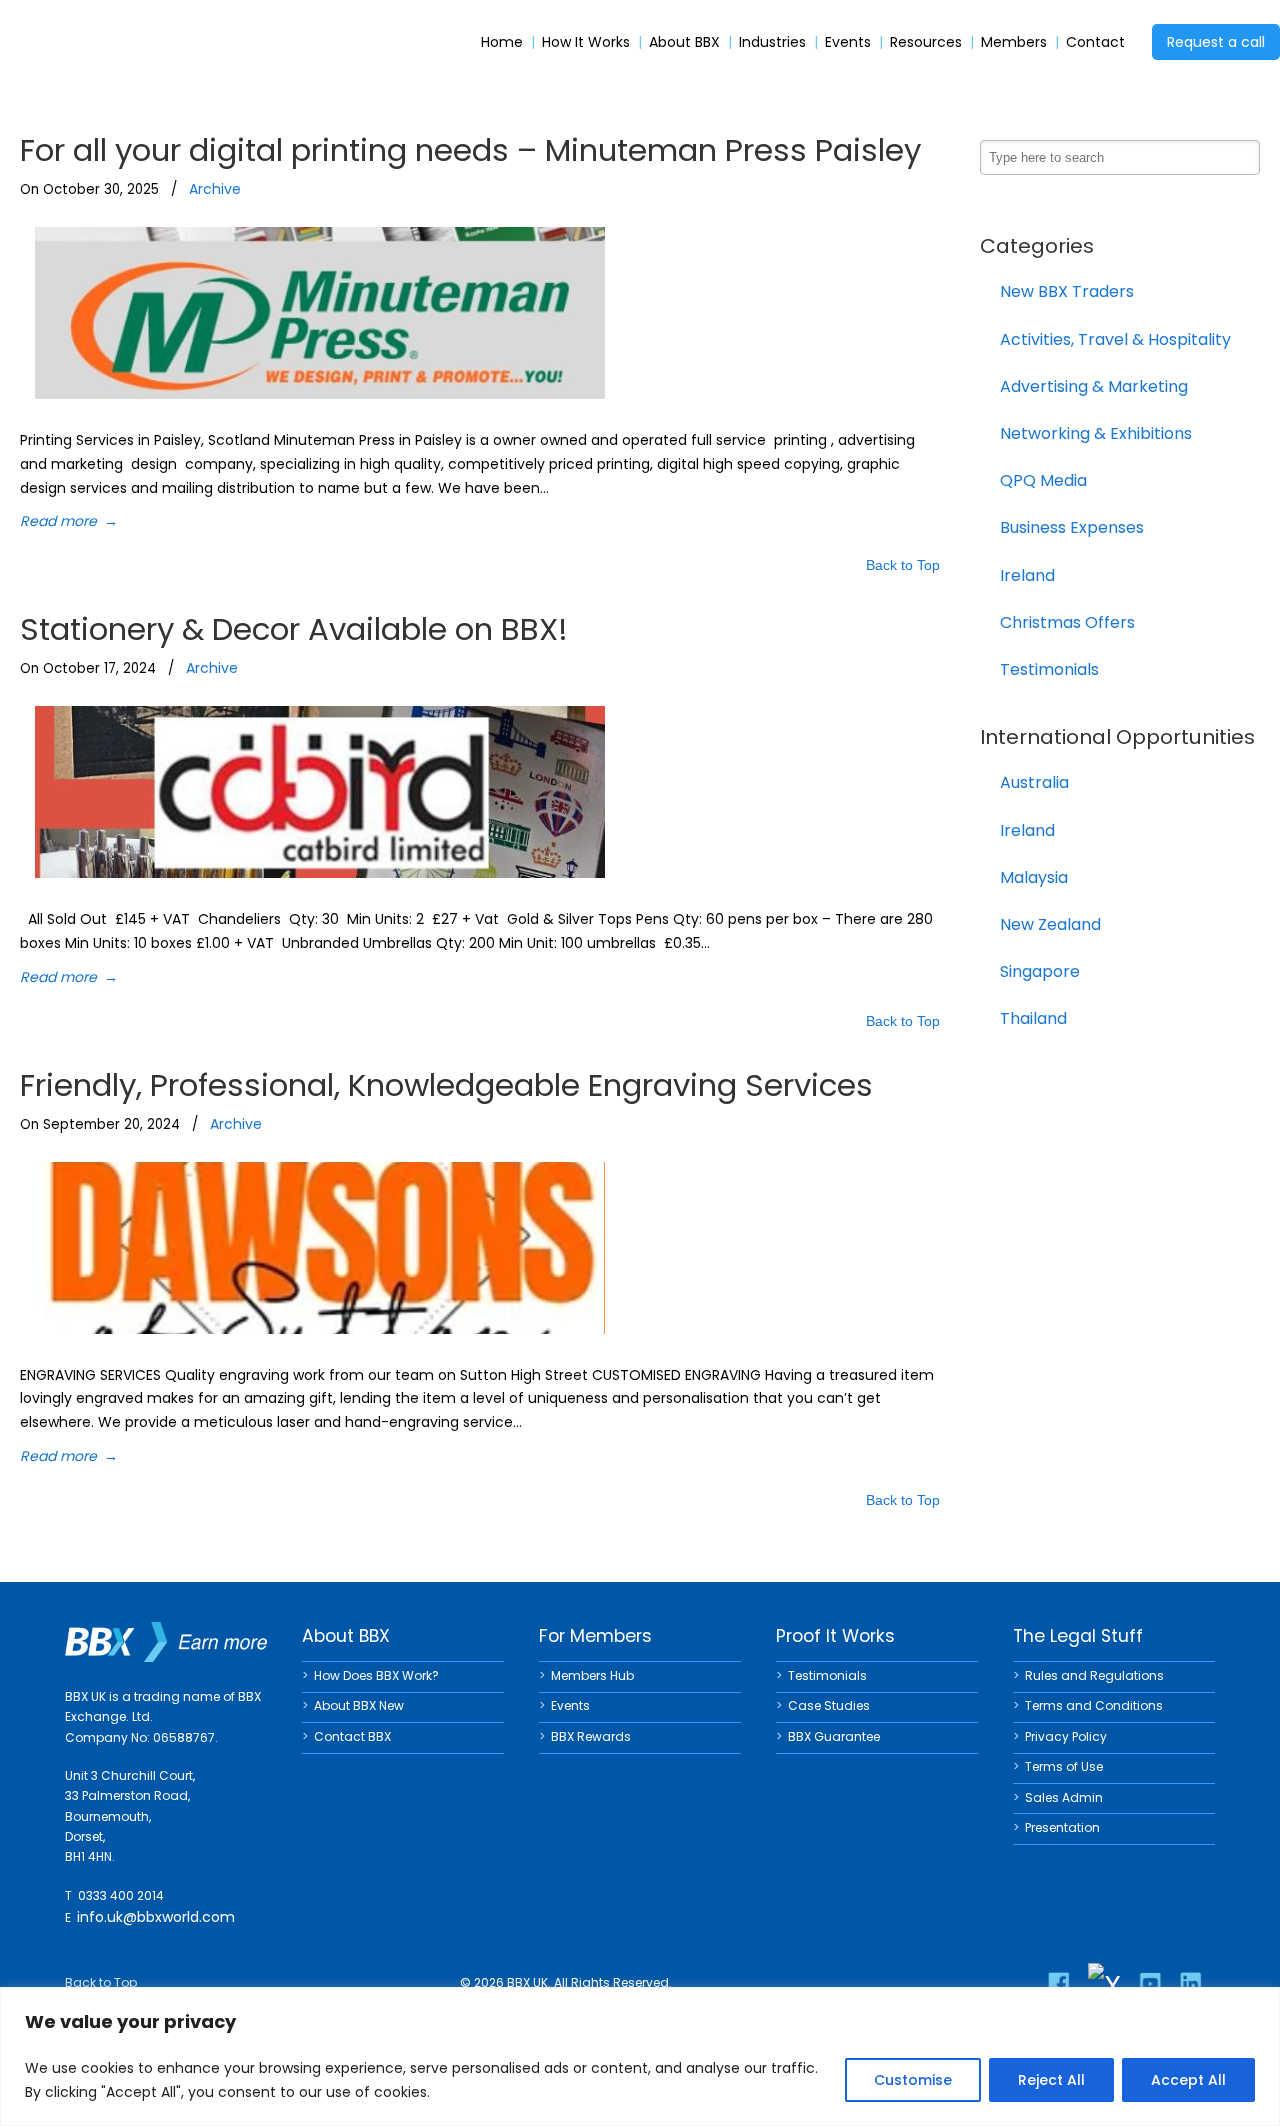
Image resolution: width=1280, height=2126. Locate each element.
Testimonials (1049, 669)
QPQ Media (1043, 480)
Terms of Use (1064, 1766)
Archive (215, 189)
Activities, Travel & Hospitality (1115, 339)
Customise (913, 2080)
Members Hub (592, 1675)
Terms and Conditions (1094, 1705)
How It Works (586, 42)
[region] (640, 2056)
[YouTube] (1150, 1984)
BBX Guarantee (834, 1736)
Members (1014, 42)
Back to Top (903, 566)
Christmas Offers (1067, 622)
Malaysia (1034, 877)
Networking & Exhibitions (1096, 433)
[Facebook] (1059, 1984)
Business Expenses (1072, 527)
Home (502, 42)
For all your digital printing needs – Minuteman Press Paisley (470, 150)
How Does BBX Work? (376, 1675)
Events (848, 42)
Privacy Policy (1066, 1736)
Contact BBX (352, 1736)
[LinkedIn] (1191, 1984)
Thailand (1033, 1018)
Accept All (1188, 2080)
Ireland (1027, 575)
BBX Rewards (591, 1736)
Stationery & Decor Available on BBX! (294, 629)
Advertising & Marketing (1094, 386)
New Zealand (1050, 924)
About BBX (684, 42)
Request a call (1216, 42)
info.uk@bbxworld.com (156, 1917)
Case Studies (829, 1705)
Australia (1034, 782)
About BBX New (359, 1705)
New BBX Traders (1067, 291)
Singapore (1040, 971)
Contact (1095, 42)
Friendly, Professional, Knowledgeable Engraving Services (446, 1085)
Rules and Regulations (1094, 1675)
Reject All (1051, 2080)
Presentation (1062, 1827)
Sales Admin (1064, 1797)
